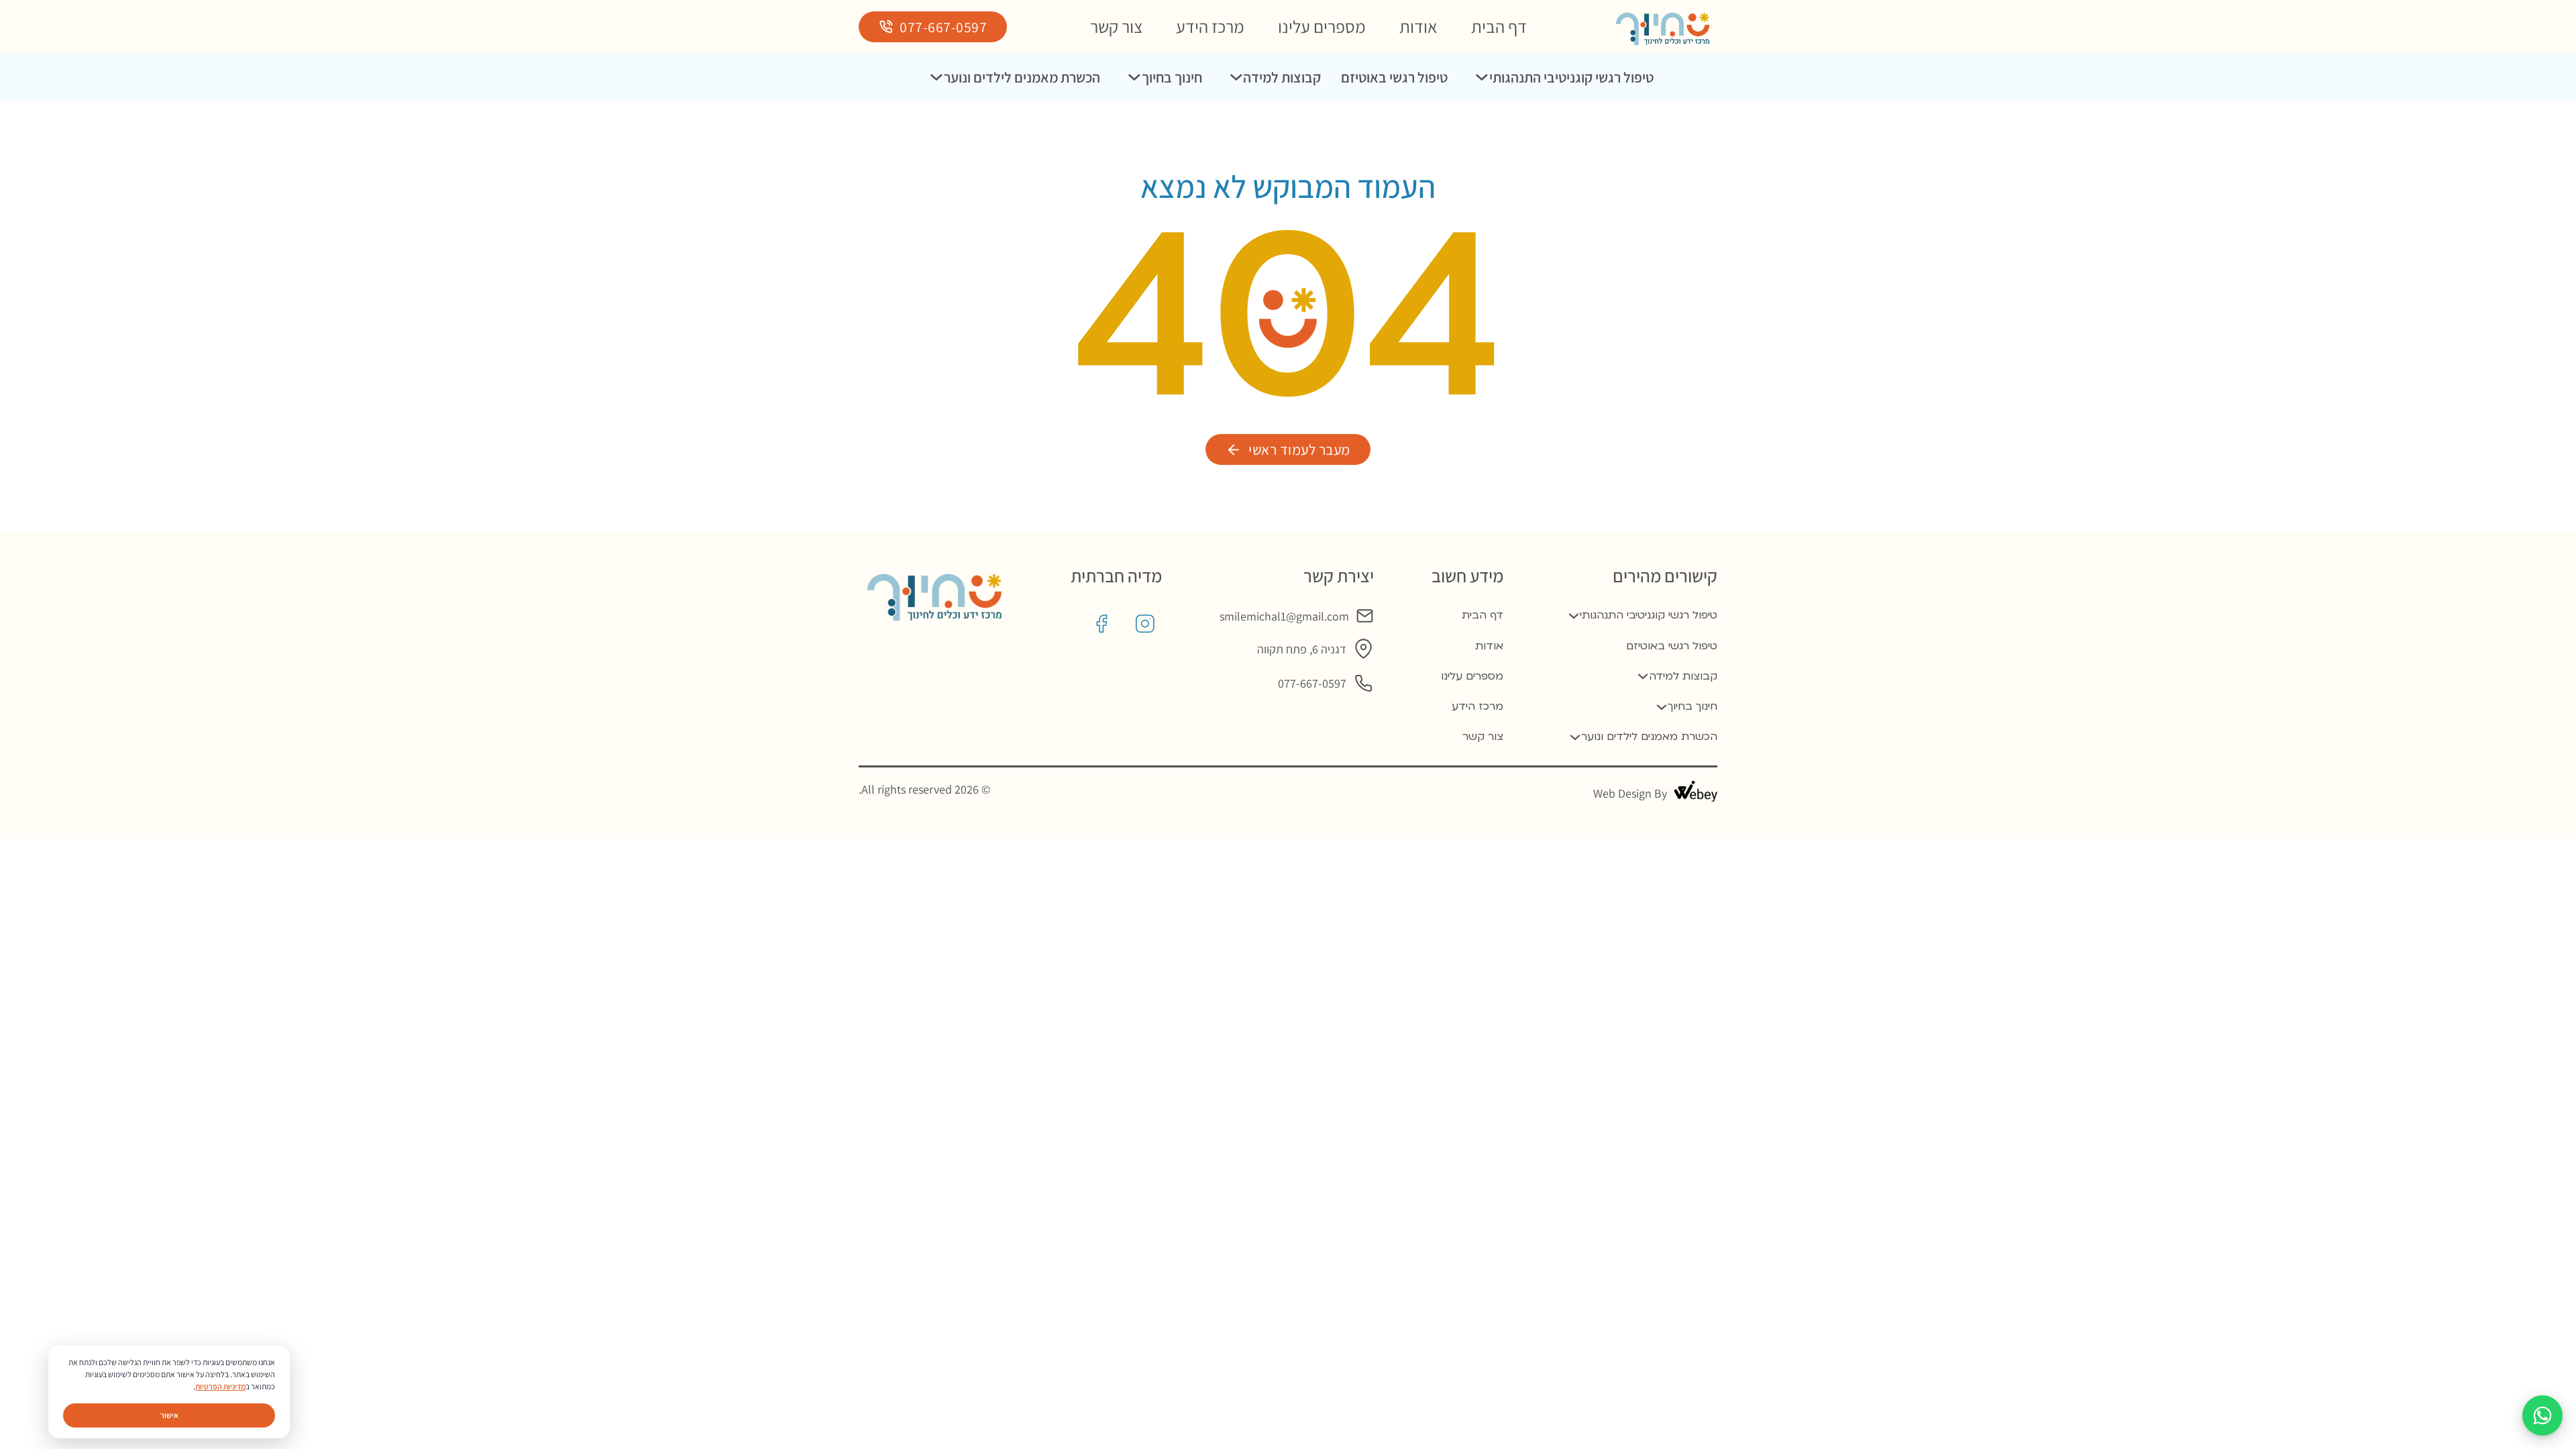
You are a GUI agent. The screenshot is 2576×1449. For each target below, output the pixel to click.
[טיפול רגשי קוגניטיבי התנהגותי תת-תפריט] (1482, 77)
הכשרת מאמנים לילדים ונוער (1022, 77)
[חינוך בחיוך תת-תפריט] (1134, 77)
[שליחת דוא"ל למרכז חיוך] (1365, 616)
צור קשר (1116, 26)
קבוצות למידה (1282, 77)
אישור (169, 1415)
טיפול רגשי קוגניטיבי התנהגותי (1571, 77)
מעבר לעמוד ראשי (1299, 449)
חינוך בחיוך (1172, 77)
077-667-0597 (943, 27)
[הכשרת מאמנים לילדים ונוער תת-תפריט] (936, 77)
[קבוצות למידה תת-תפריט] (1236, 77)
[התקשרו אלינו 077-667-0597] (1363, 683)
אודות (1418, 26)
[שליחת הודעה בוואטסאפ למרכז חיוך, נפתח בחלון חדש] (2542, 1415)
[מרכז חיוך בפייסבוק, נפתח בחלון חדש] (1102, 624)
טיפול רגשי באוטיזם (1394, 77)
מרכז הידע (1210, 26)
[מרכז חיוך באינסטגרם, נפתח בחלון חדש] (1145, 624)
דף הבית (1499, 26)
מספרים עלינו (1322, 26)
